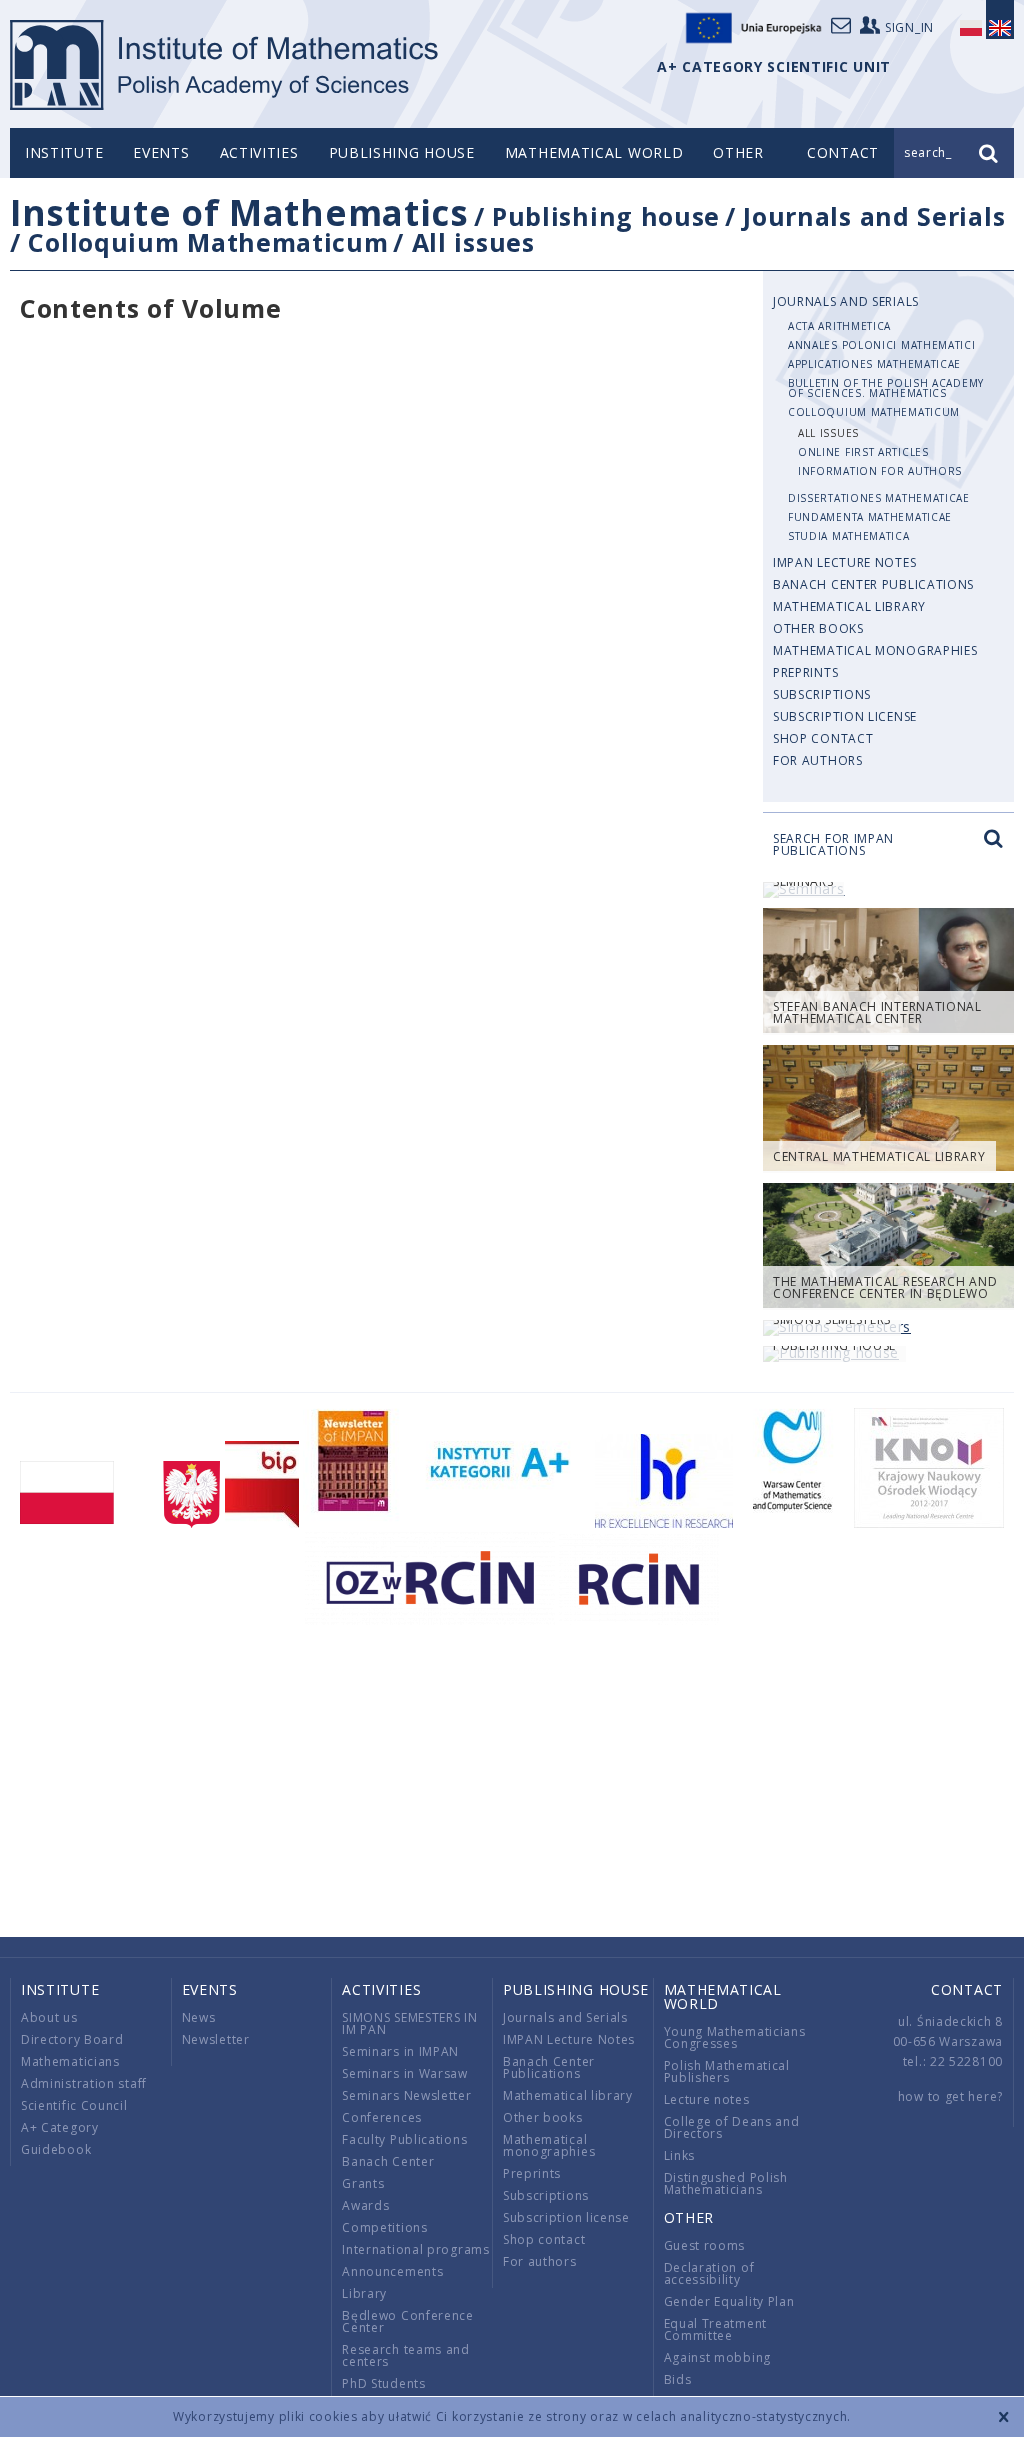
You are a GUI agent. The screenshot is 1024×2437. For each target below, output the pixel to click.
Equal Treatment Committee (716, 2329)
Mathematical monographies (875, 650)
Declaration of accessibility (709, 2273)
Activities (259, 152)
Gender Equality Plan (729, 2301)
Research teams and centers (406, 2355)
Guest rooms (705, 2245)
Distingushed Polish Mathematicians (726, 2183)
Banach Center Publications (873, 584)
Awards (365, 2205)
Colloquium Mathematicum (208, 242)
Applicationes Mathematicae (874, 364)
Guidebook (56, 2149)
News (199, 2017)
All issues (473, 242)
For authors (818, 760)
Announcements (392, 2271)
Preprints (805, 672)
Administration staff (84, 2083)
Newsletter (216, 2039)
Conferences (382, 2117)
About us (49, 2017)
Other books (818, 628)
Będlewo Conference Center (408, 2321)
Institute (64, 152)
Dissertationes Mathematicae (879, 498)
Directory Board (72, 2039)
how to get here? (950, 2096)
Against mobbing (718, 2357)
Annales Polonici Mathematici (882, 345)
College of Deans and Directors (732, 2127)
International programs (415, 2249)
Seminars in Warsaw (405, 2073)
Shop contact (823, 738)
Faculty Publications (404, 2139)
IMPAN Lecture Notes (844, 562)
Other (738, 152)
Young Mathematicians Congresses (735, 2037)
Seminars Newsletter (406, 2095)
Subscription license (845, 716)
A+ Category (60, 2127)
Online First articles (863, 452)
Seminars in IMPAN (400, 2051)
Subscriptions (822, 694)
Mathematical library (849, 606)
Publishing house (402, 152)
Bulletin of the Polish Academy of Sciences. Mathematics (886, 388)
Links (680, 2155)
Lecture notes (707, 2099)
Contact (967, 1989)
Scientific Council (74, 2105)
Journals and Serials (874, 216)
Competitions (384, 2227)
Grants (363, 2183)
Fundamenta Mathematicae (870, 517)
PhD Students (383, 2383)
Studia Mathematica (849, 536)
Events (161, 152)
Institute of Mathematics (239, 212)
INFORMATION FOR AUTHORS (880, 471)
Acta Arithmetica (839, 326)
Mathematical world (594, 152)
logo (225, 65)
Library (364, 2293)
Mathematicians (70, 2061)
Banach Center (388, 2161)
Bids (678, 2379)
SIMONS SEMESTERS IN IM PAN (409, 2023)
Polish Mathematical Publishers (727, 2071)
